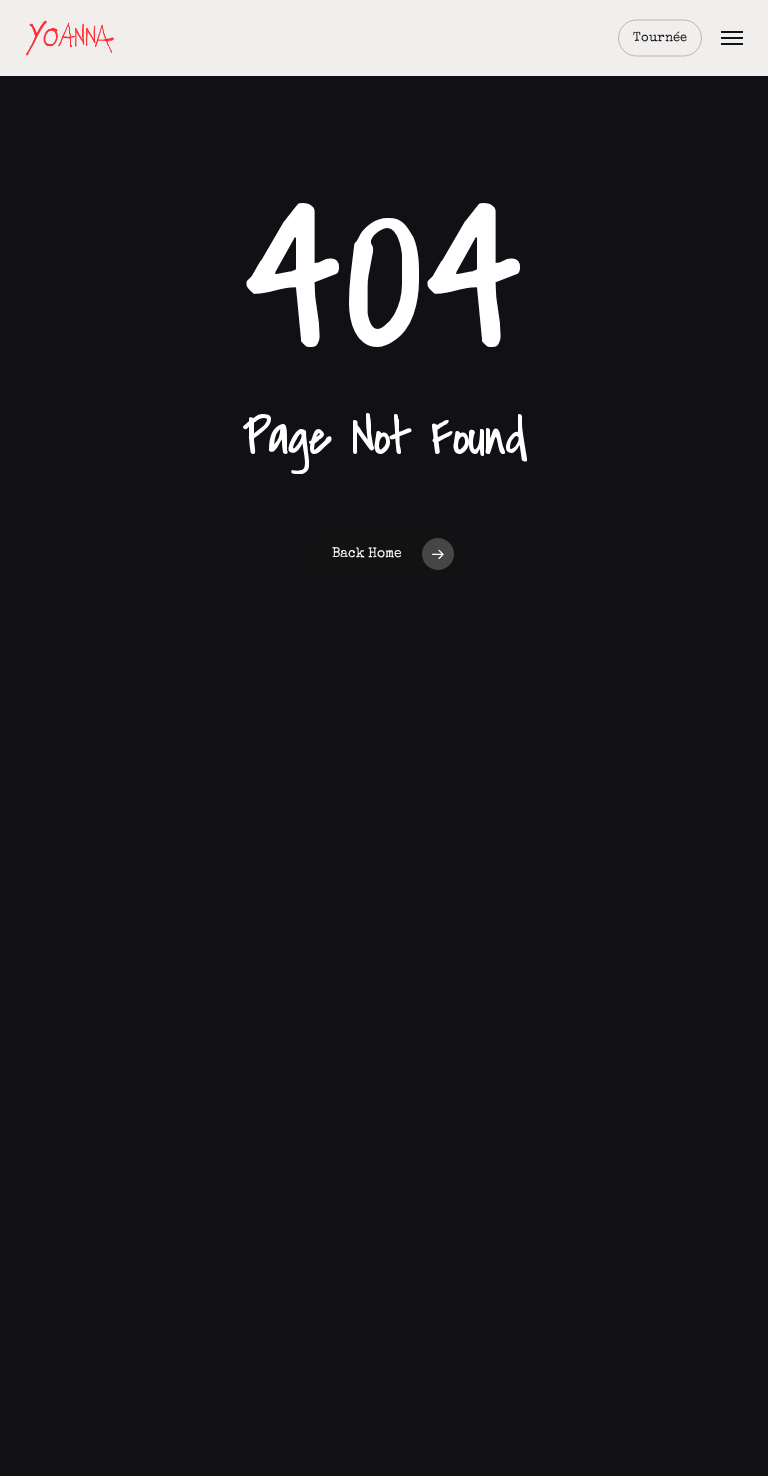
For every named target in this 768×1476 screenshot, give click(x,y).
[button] (732, 38)
